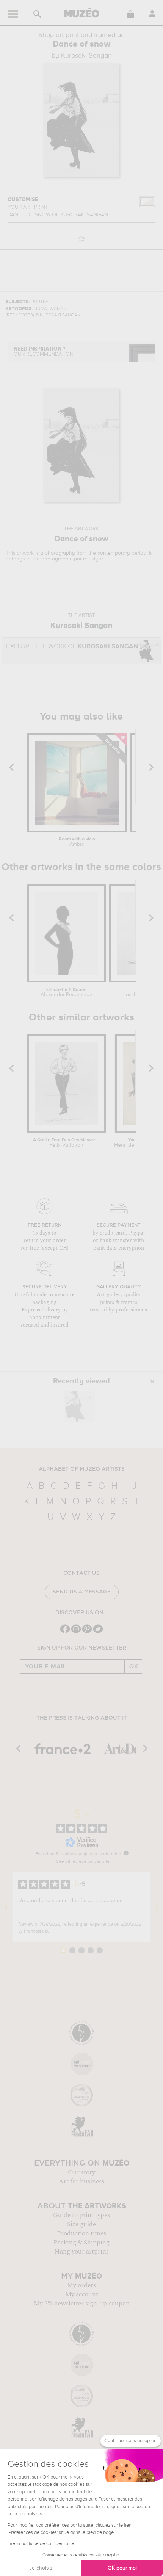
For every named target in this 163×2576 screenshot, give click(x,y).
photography (60, 553)
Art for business (81, 2182)
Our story (81, 2172)
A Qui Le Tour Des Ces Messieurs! (66, 1143)
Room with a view (77, 842)
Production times (81, 2233)
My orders (81, 2285)
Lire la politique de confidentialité (41, 2544)
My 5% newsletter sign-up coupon (82, 2304)
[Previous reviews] (6, 1907)
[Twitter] (98, 1632)
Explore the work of (72, 647)
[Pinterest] (87, 1632)
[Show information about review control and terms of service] (126, 1853)
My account (82, 2294)
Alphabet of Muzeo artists (82, 1469)
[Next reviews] (157, 1907)
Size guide (81, 2224)
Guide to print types (81, 2215)
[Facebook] (65, 1632)
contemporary (114, 553)
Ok (134, 1667)
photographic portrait (66, 559)
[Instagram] (76, 1632)
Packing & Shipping (81, 2243)
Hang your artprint (81, 2252)
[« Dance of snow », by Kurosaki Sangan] (80, 1406)
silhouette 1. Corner (66, 992)
